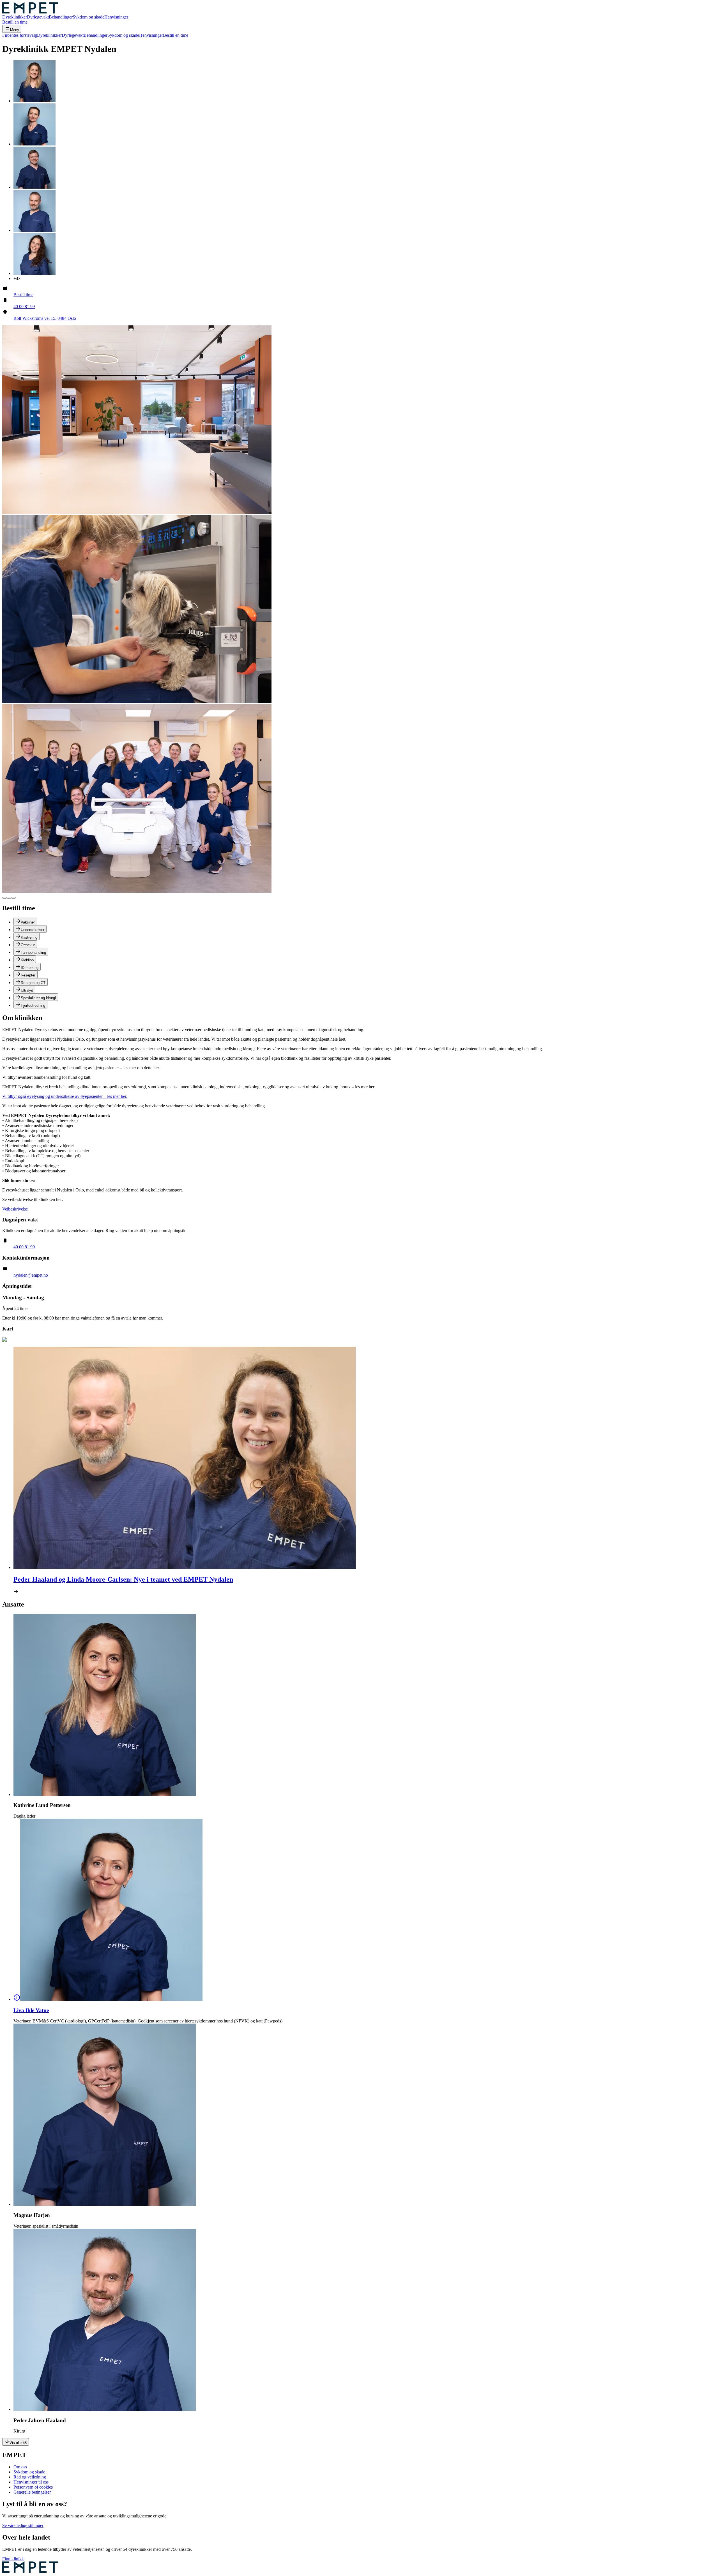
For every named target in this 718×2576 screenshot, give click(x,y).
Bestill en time (15, 22)
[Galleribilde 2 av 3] (9, 898)
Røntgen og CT (33, 983)
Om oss (20, 2467)
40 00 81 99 (24, 306)
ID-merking (30, 968)
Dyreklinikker (15, 17)
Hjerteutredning (33, 1005)
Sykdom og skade (88, 17)
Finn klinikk (13, 2559)
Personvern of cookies (33, 2487)
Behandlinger (61, 17)
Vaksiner (28, 922)
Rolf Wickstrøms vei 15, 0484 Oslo (45, 318)
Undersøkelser (33, 930)
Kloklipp (27, 960)
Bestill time (23, 295)
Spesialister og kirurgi (38, 998)
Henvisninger (116, 17)
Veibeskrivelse (15, 1209)
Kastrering (29, 937)
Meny (15, 30)
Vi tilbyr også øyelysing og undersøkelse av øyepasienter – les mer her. (65, 1096)
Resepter (28, 975)
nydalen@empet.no (31, 1275)
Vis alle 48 (18, 2443)
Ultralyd (27, 990)
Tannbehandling (33, 953)
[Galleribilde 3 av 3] (13, 898)
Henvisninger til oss (31, 2482)
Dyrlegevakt (38, 17)
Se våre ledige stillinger (23, 2525)
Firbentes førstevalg (20, 35)
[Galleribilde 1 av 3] (4, 898)
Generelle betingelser (32, 2492)
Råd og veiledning (30, 2477)
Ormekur (28, 945)
